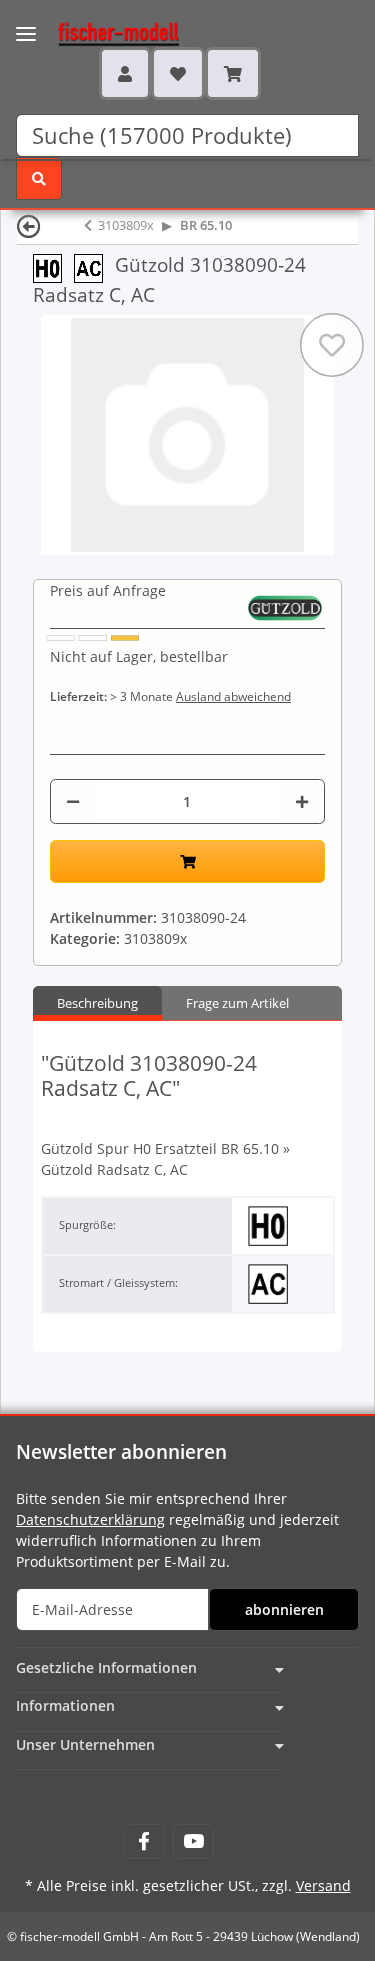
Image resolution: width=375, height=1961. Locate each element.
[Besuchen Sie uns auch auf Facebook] (144, 1841)
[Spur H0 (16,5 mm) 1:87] (53, 266)
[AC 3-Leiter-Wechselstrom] (94, 266)
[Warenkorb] (233, 73)
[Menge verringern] (73, 801)
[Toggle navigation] (26, 21)
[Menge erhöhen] (302, 801)
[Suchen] (39, 178)
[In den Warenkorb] (187, 861)
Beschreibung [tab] (97, 1003)
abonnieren (284, 1609)
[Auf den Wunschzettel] (332, 345)
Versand (323, 1885)
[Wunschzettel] (178, 73)
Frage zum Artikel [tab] (237, 1003)
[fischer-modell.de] (99, 32)
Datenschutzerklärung (90, 1519)
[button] (125, 73)
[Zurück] (29, 225)
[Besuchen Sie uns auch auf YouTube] (193, 1841)
